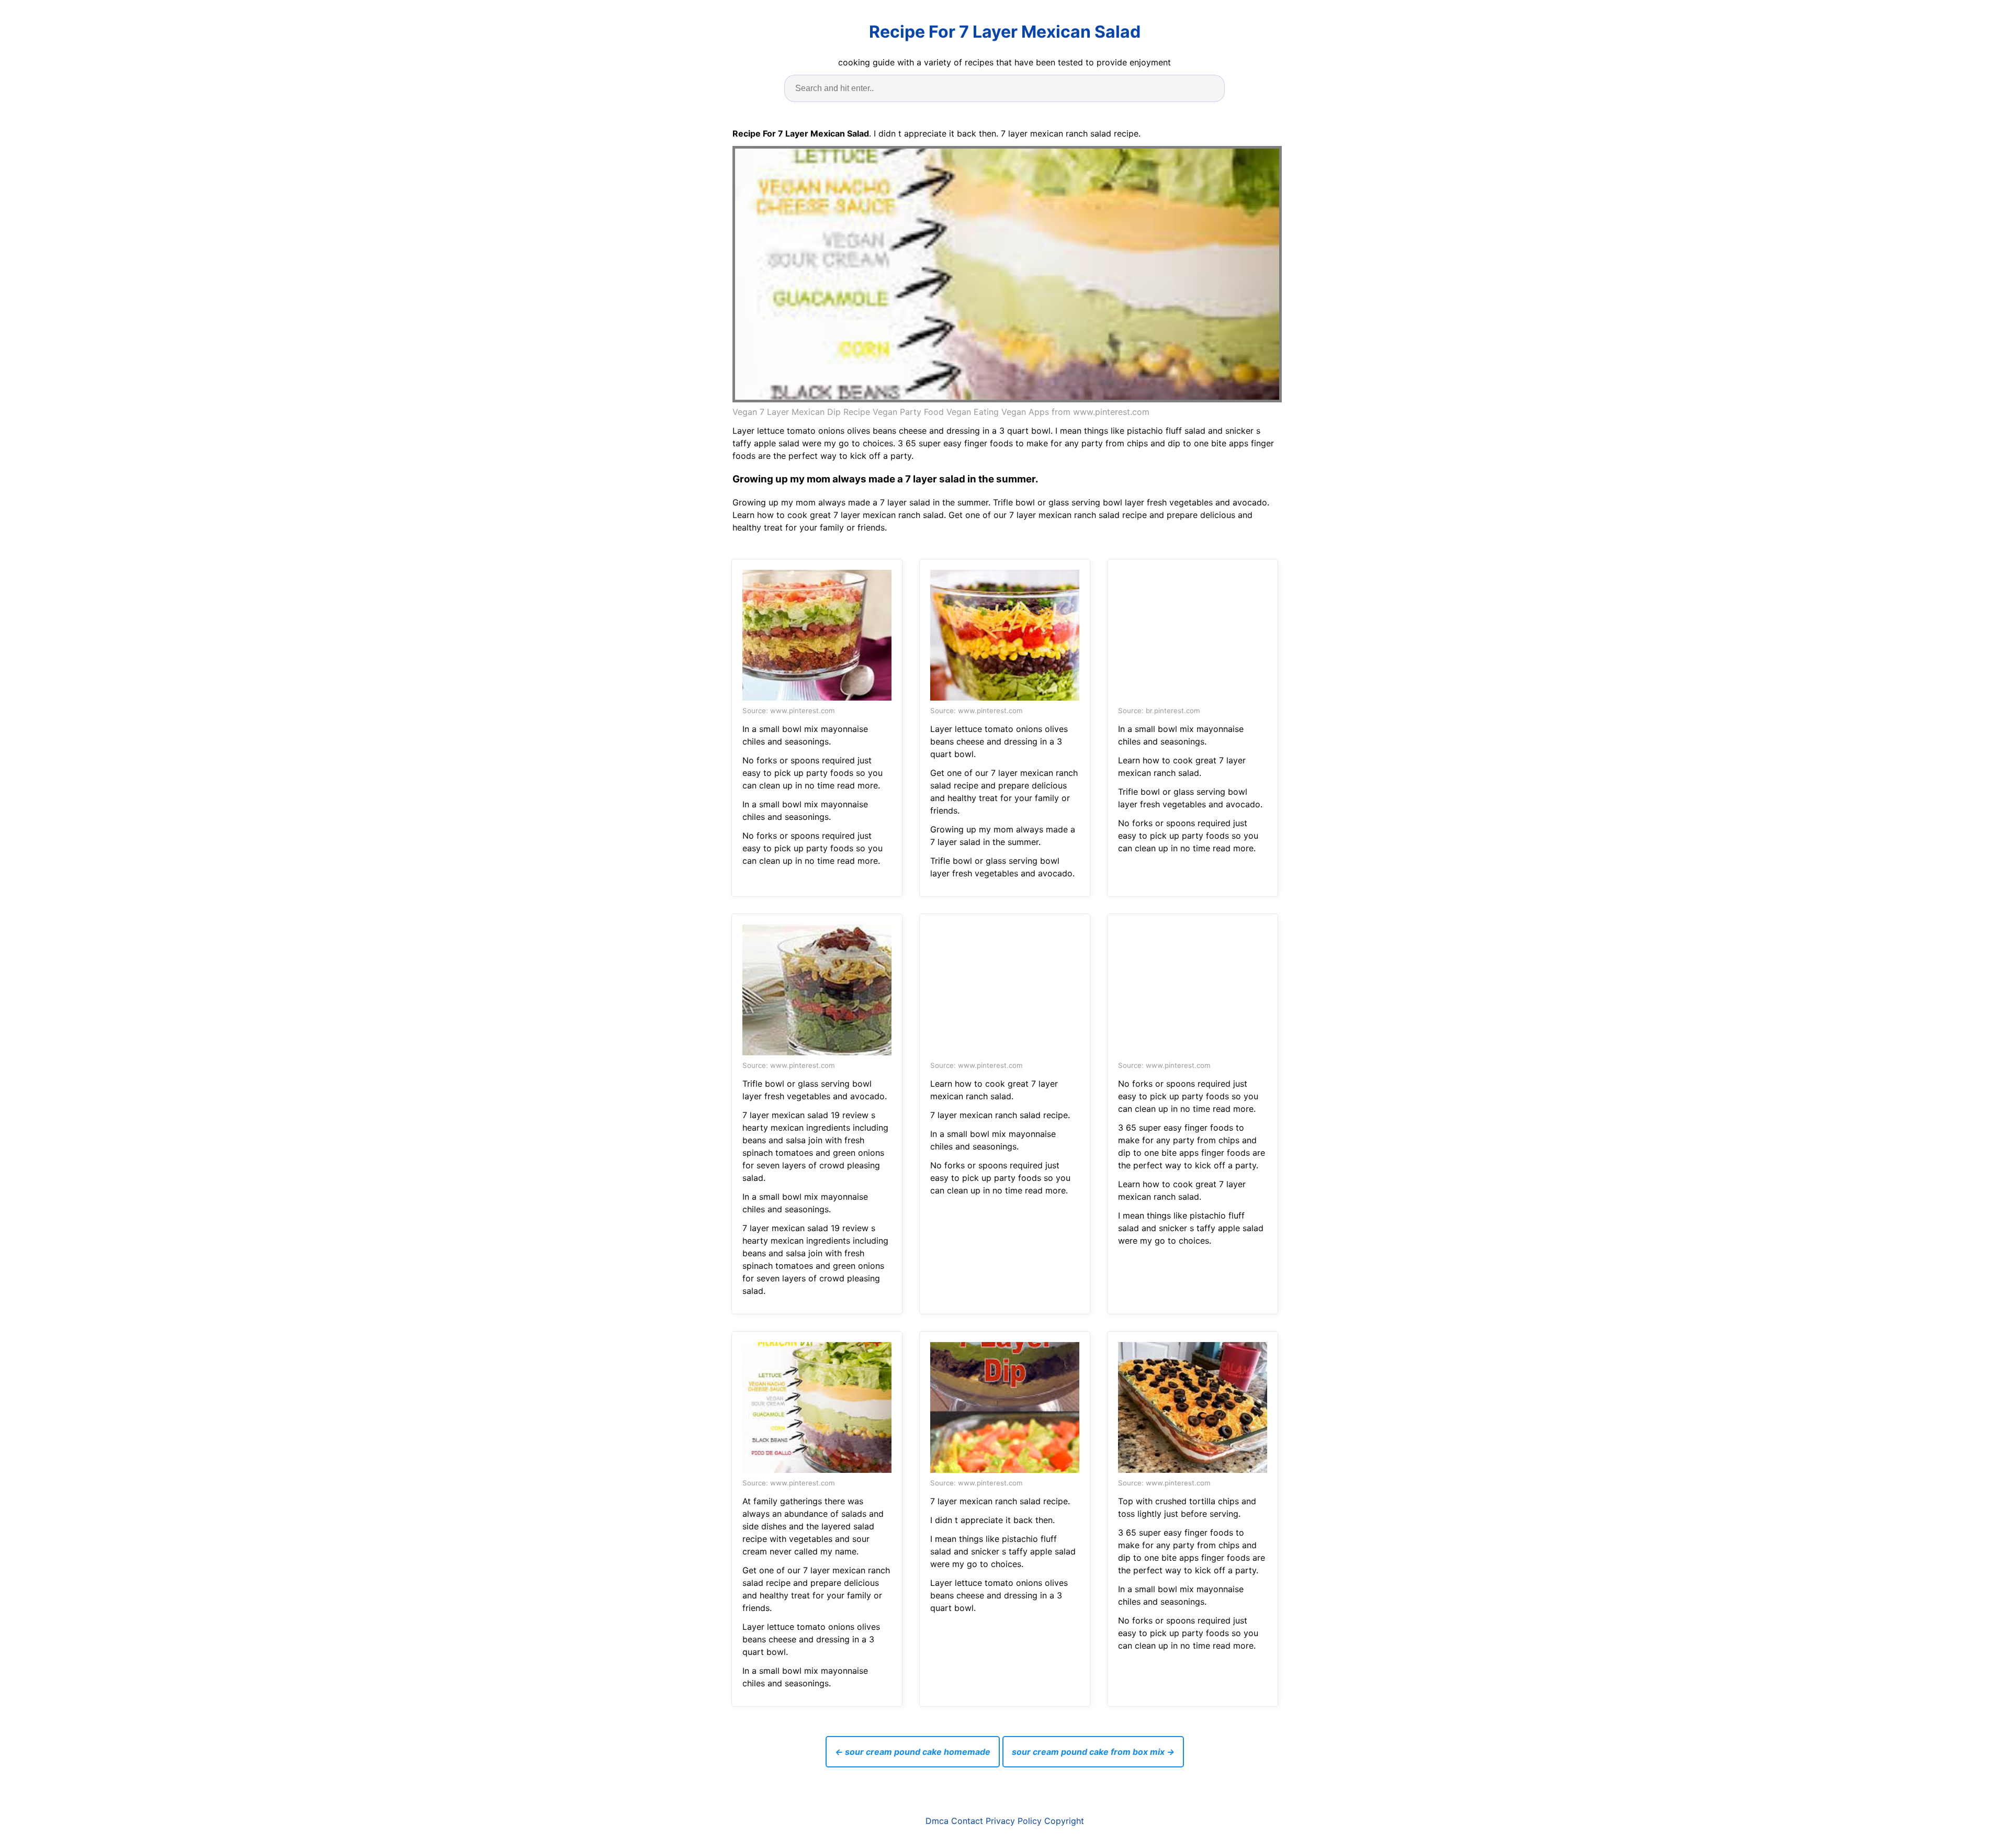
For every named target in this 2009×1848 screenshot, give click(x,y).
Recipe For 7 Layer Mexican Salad (1005, 32)
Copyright (1064, 1821)
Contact (967, 1821)
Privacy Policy (1014, 1821)
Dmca (937, 1821)
